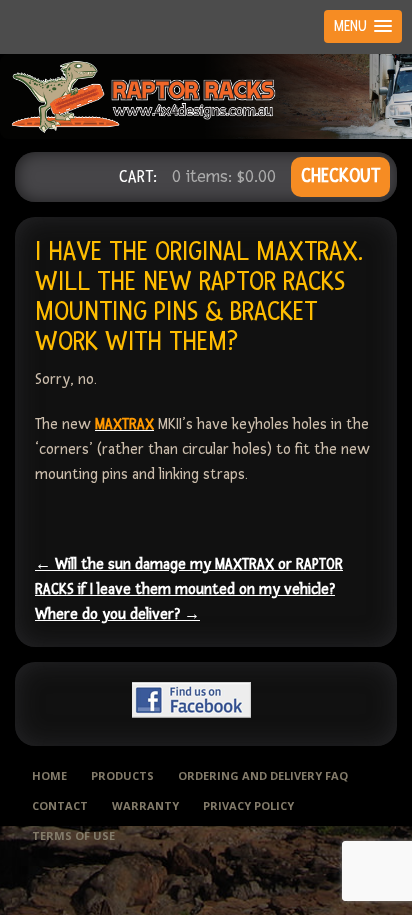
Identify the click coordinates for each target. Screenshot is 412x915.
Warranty (145, 805)
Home (49, 775)
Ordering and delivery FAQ (263, 775)
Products (122, 775)
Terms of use (73, 835)
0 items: (224, 176)
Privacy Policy (248, 805)
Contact (60, 805)
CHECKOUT (340, 176)
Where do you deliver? (117, 614)
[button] (363, 26)
